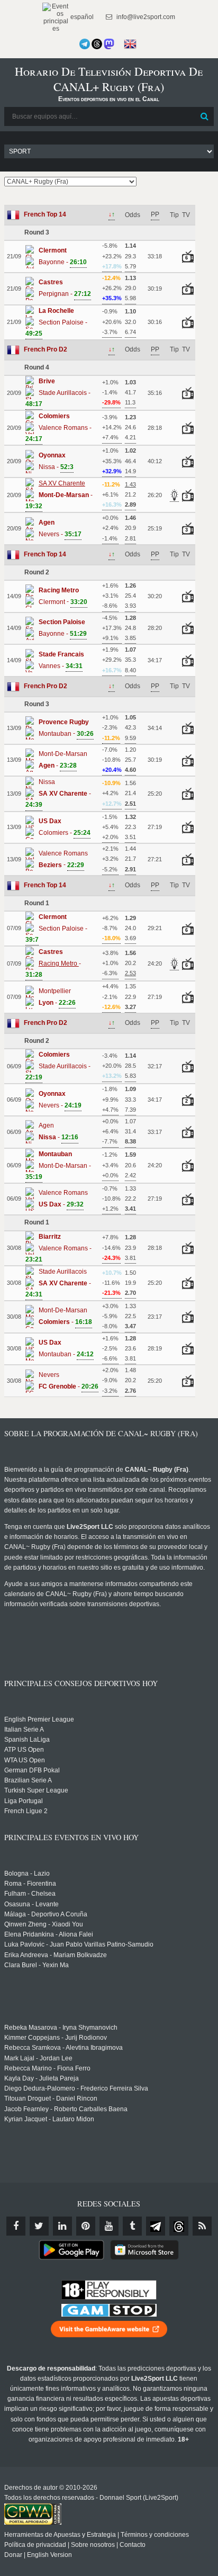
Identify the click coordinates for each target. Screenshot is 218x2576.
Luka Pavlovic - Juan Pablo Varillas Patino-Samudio (79, 1944)
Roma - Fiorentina (30, 1884)
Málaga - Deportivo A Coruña (46, 1914)
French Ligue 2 (26, 1811)
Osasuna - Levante (31, 1904)
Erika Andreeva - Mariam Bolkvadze (56, 1955)
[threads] (179, 2226)
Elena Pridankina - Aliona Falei (49, 1934)
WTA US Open (25, 1760)
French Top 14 (45, 214)
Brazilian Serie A (28, 1780)
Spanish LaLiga (27, 1740)
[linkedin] (62, 2226)
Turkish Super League (36, 1790)
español (81, 17)
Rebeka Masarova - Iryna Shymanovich (61, 2028)
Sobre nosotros (93, 2545)
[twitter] (39, 2226)
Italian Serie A (24, 1730)
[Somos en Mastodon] (109, 44)
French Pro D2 (46, 349)
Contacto (133, 2545)
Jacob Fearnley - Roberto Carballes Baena (66, 2109)
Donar (13, 2555)
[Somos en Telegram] (85, 44)
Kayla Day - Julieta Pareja (42, 2078)
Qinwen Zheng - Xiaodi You (44, 1924)
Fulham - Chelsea (30, 1894)
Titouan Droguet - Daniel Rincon (51, 2098)
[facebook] (16, 2226)
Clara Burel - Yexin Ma (37, 1965)
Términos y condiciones (155, 2535)
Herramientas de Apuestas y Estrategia (60, 2535)
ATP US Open (24, 1750)
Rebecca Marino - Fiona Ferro (47, 2068)
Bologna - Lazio (27, 1874)
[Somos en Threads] (97, 44)
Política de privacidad (35, 2545)
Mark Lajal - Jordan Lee (38, 2058)
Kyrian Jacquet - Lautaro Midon (49, 2119)
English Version (49, 2555)
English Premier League (39, 1719)
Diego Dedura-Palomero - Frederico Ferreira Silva (76, 2088)
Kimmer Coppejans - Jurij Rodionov (56, 2038)
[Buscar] (205, 116)
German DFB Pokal (32, 1770)
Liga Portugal (24, 1801)
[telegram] (156, 2226)
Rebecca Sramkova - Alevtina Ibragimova (63, 2048)
